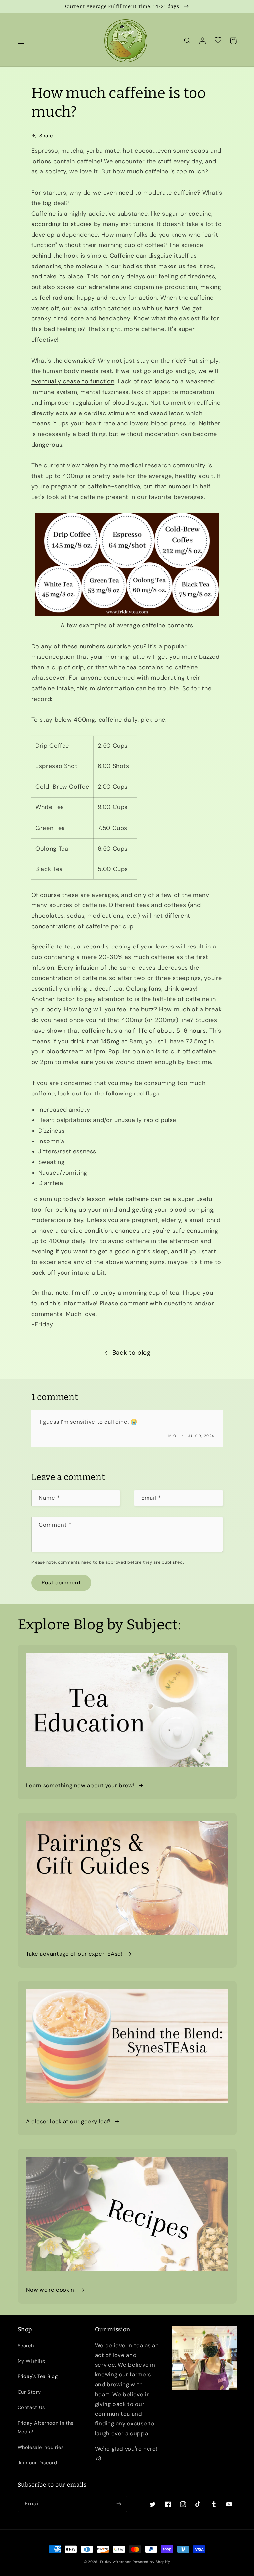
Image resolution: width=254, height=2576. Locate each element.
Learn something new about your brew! (80, 1785)
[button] (21, 41)
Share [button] (46, 136)
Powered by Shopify (151, 2562)
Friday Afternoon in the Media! (46, 2427)
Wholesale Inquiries (41, 2447)
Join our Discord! (38, 2463)
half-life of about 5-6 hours (165, 1031)
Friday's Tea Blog (38, 2376)
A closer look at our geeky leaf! (68, 2121)
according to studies (62, 224)
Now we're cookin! (51, 2290)
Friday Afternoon (116, 2562)
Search (26, 2346)
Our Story (29, 2392)
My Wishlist (31, 2361)
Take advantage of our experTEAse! (74, 1954)
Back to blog (131, 1353)
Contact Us (31, 2407)
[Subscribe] (119, 2504)
